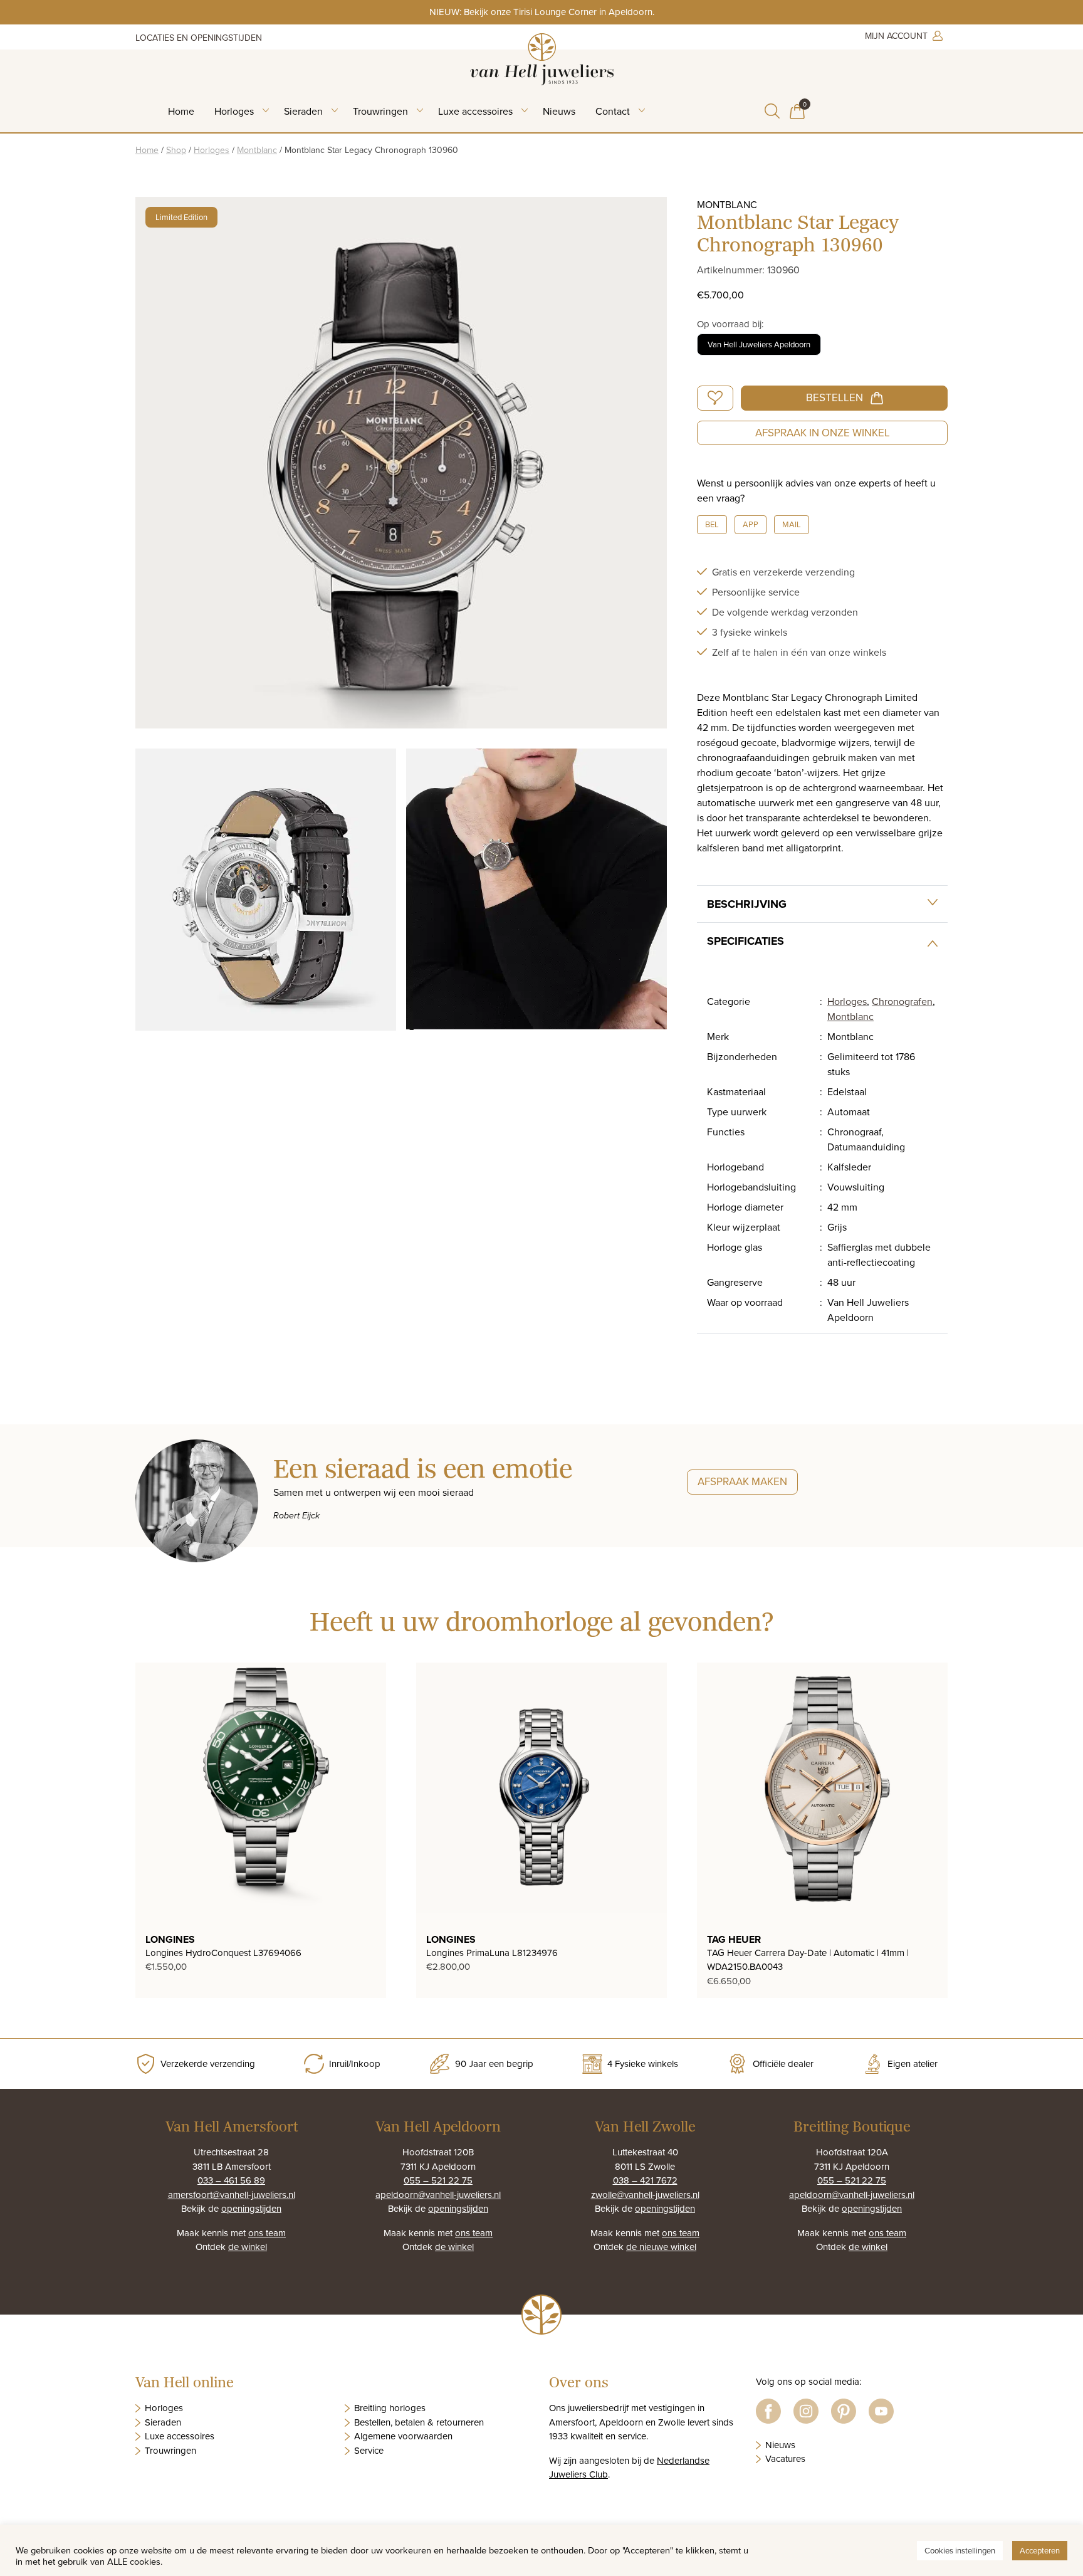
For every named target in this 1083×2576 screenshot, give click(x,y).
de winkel (248, 2247)
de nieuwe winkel (661, 2247)
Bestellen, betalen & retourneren (419, 2422)
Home (181, 111)
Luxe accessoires (475, 111)
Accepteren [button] (1040, 2550)
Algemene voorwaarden (403, 2436)
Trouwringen (380, 111)
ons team (267, 2233)
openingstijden (251, 2208)
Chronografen (902, 1001)
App (751, 524)
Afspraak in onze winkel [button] (823, 433)
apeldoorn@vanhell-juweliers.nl (438, 2195)
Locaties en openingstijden (199, 38)
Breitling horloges (390, 2408)
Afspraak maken (742, 1481)
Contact (613, 111)
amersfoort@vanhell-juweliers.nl (232, 2195)
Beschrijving (747, 904)
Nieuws (559, 111)
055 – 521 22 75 (438, 2180)
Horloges (234, 111)
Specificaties (746, 941)
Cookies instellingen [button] (960, 2550)
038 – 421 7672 (645, 2180)
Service (369, 2450)
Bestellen (834, 397)
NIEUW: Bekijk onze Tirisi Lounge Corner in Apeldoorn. (542, 12)
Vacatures (785, 2458)
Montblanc (257, 150)
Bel (712, 524)
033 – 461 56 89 (231, 2180)
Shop (176, 150)
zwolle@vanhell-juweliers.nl (645, 2195)
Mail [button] (792, 524)
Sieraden (303, 111)
